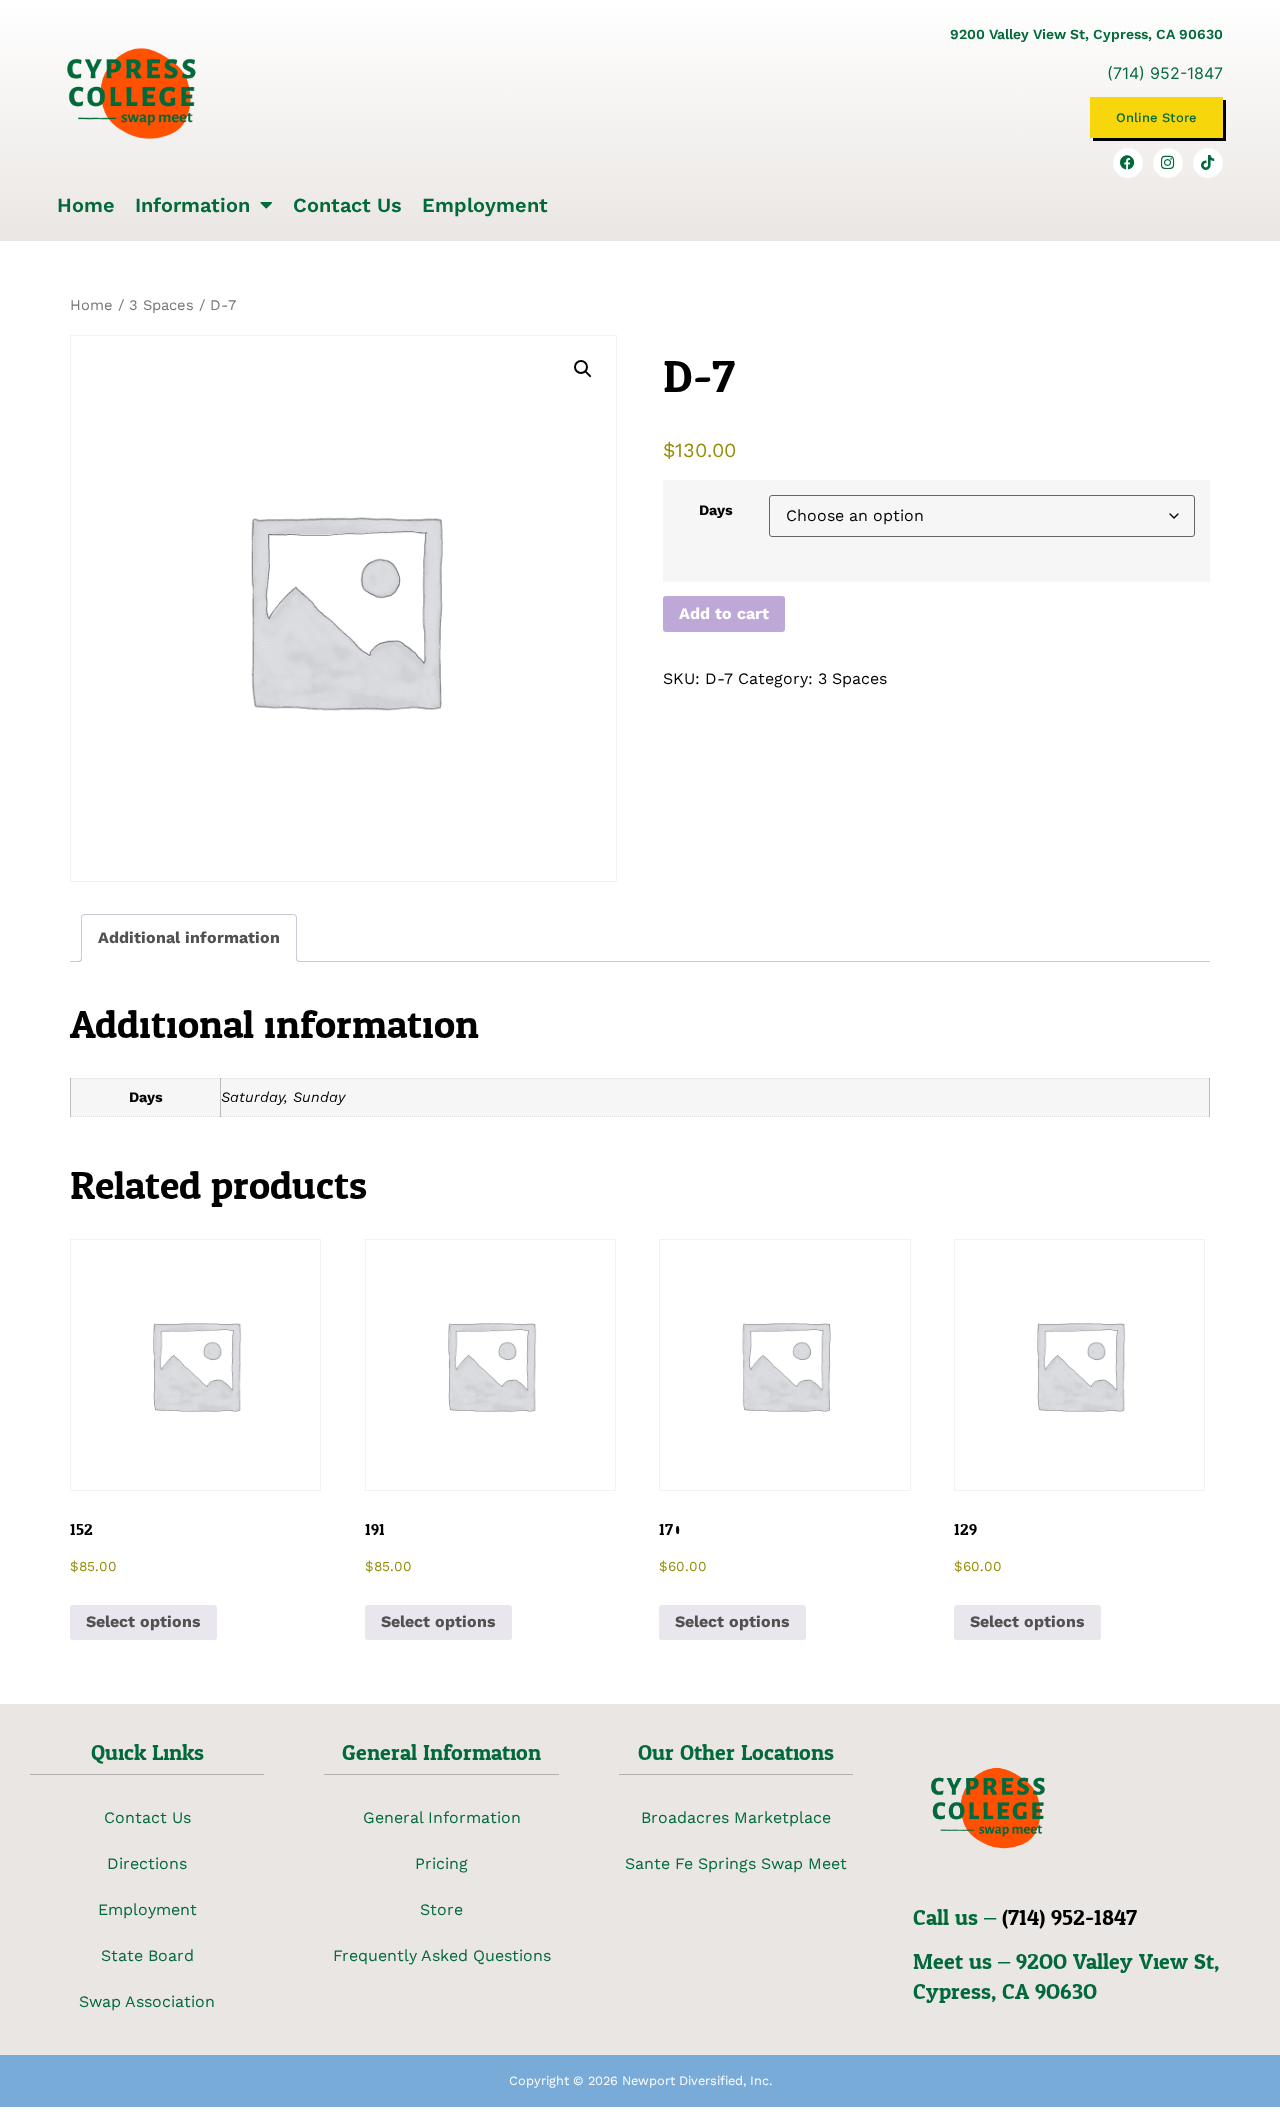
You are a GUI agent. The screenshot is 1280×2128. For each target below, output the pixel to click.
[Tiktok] (1208, 163)
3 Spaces (161, 305)
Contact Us (347, 205)
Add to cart (724, 613)
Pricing (441, 1863)
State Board (147, 1955)
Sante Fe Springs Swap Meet (736, 1863)
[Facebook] (1128, 163)
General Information (442, 1817)
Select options (143, 1621)
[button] (583, 369)
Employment (485, 205)
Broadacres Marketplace (736, 1817)
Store (441, 1909)
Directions (147, 1863)
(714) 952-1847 (1165, 73)
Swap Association (147, 2001)
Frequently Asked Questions (442, 1955)
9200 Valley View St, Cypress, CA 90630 (1086, 34)
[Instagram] (1168, 163)
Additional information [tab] (189, 937)
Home (86, 205)
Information (192, 205)
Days (716, 510)
